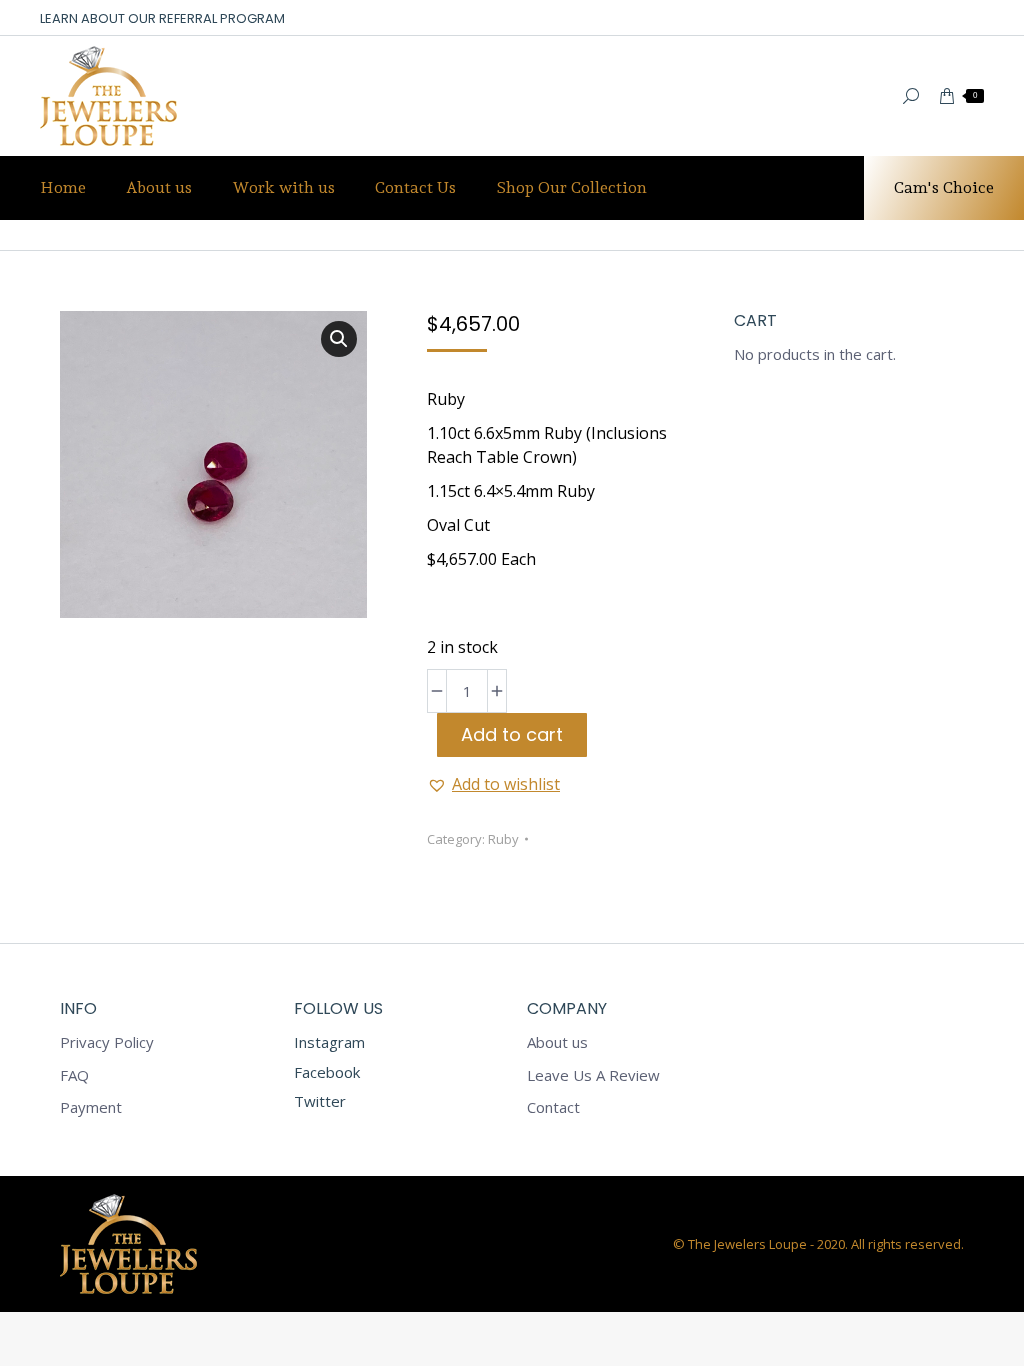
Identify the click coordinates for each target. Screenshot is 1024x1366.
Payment (91, 1107)
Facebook (327, 1072)
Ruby (503, 839)
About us (557, 1042)
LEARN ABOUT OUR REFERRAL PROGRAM (162, 18)
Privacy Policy (107, 1042)
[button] (339, 339)
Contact (553, 1107)
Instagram (329, 1042)
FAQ (74, 1075)
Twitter (320, 1101)
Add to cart (512, 734)
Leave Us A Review (593, 1075)
